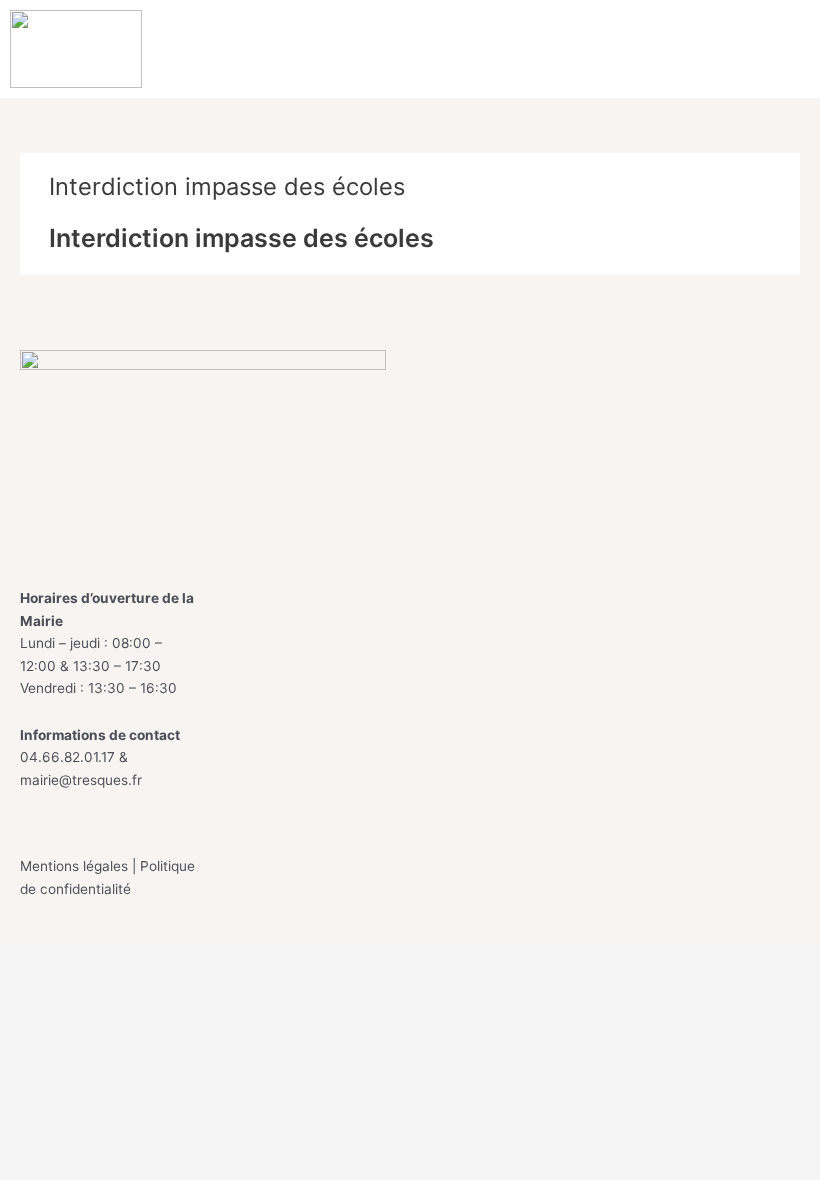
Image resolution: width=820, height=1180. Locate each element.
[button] (788, 49)
